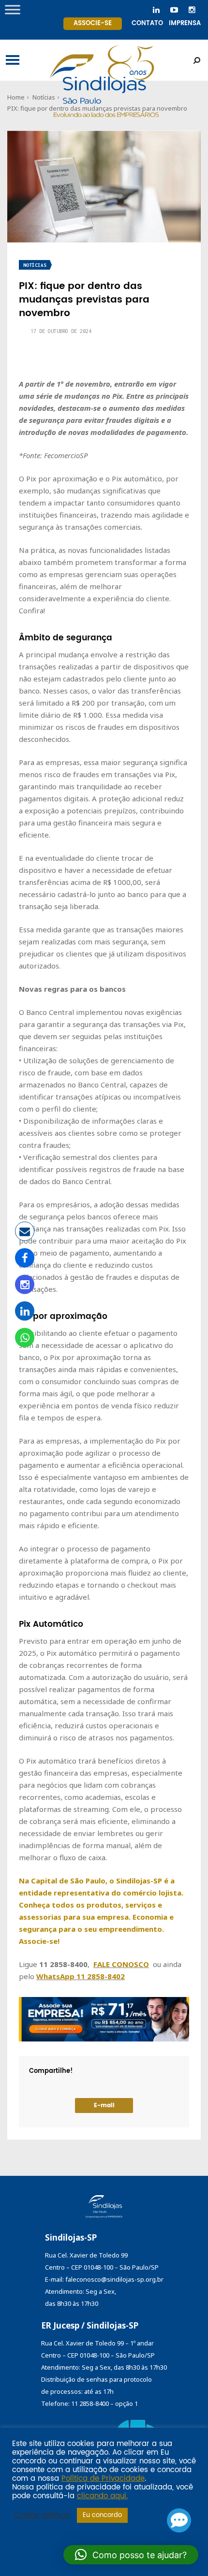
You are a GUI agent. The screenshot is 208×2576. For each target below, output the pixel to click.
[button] (131, 2555)
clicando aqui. (102, 2496)
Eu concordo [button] (102, 2515)
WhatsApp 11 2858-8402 (81, 1976)
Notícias (35, 265)
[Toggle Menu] (13, 9)
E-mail (104, 2106)
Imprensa (185, 23)
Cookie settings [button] (42, 2516)
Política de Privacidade (103, 2479)
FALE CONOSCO (121, 1964)
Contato (147, 23)
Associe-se (93, 23)
